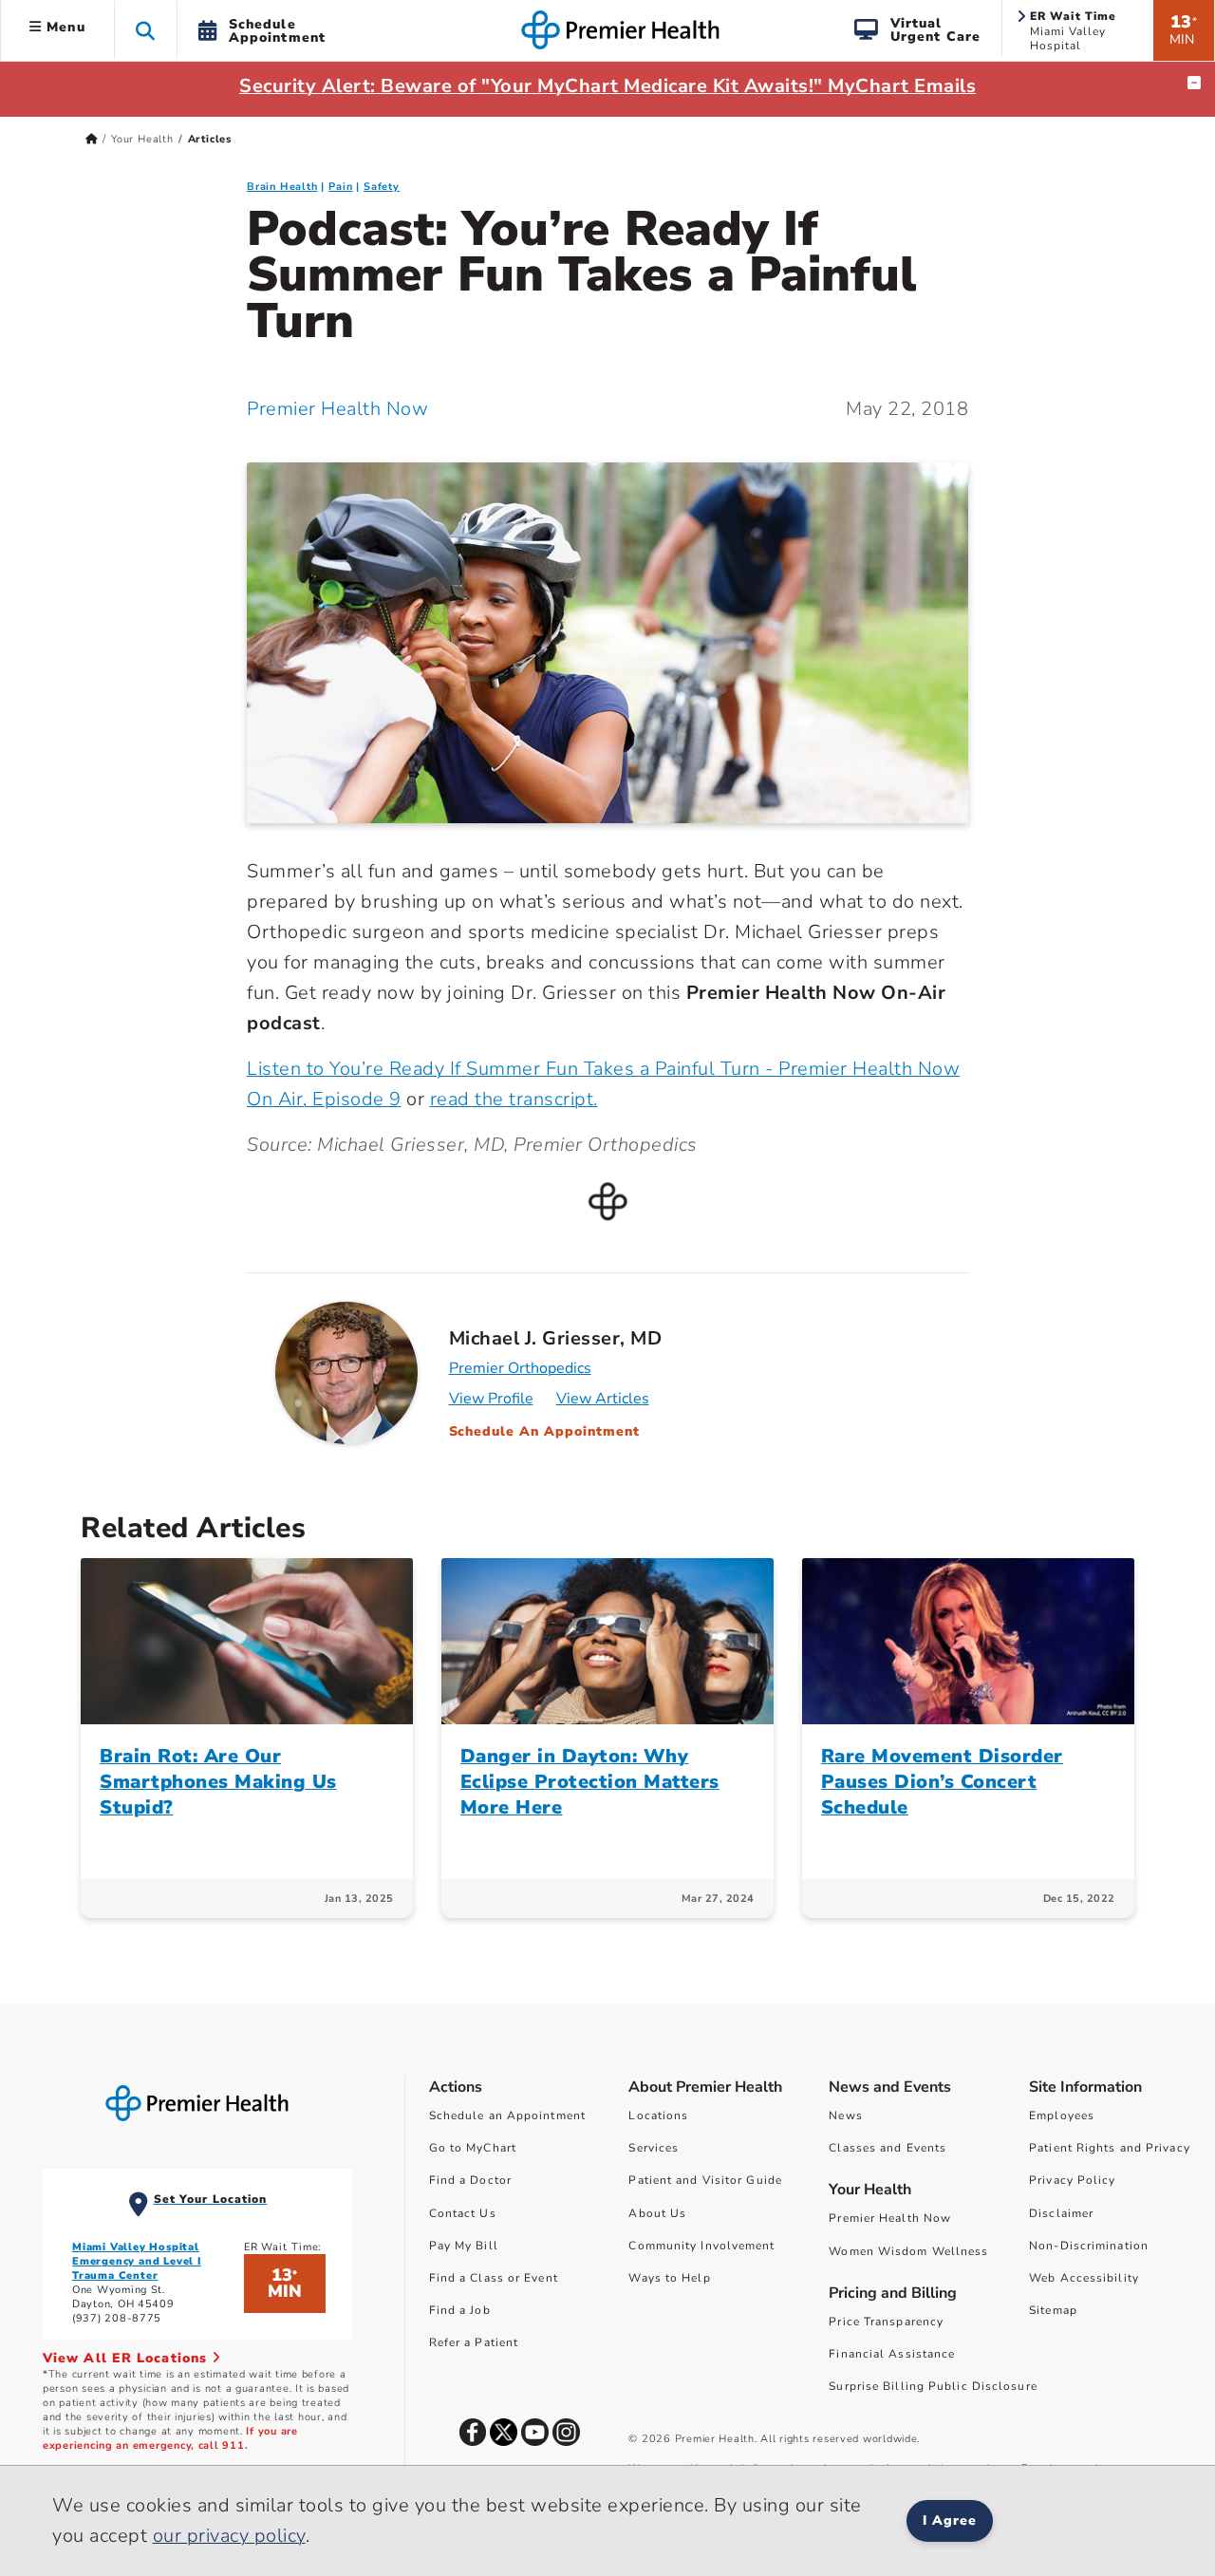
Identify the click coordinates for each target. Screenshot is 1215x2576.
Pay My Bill (464, 2246)
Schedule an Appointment (507, 2115)
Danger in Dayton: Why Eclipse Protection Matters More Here (590, 1782)
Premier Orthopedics (520, 1368)
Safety (382, 187)
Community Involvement (701, 2246)
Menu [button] (64, 27)
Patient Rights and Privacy (1110, 2148)
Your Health (142, 139)
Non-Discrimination (1089, 2246)
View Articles (603, 1399)
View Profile (491, 1399)
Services (654, 2148)
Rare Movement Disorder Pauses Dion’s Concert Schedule (942, 1782)
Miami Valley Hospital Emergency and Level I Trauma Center (137, 2261)
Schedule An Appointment (545, 1431)
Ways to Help (669, 2278)
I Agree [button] (950, 2520)
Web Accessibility (1084, 2278)
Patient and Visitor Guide (705, 2180)
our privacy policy (229, 2536)
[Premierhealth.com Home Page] (92, 139)
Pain (340, 187)
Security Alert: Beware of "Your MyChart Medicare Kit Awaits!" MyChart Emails (607, 86)
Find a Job (460, 2310)
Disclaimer (1061, 2213)
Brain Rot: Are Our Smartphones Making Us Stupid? (218, 1782)
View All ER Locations (127, 2358)
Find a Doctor (470, 2180)
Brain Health (282, 187)
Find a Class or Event (494, 2278)
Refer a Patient (474, 2342)
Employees (1062, 2115)
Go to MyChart (473, 2148)
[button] (146, 30)
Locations (658, 2115)
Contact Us (463, 2213)
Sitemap (1053, 2310)
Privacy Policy (1072, 2180)
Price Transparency (886, 2322)
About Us (657, 2213)
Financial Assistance (892, 2354)
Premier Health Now (337, 409)
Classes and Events (888, 2148)
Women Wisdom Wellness (908, 2251)
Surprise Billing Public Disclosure (933, 2386)
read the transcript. (514, 1099)
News (845, 2115)
